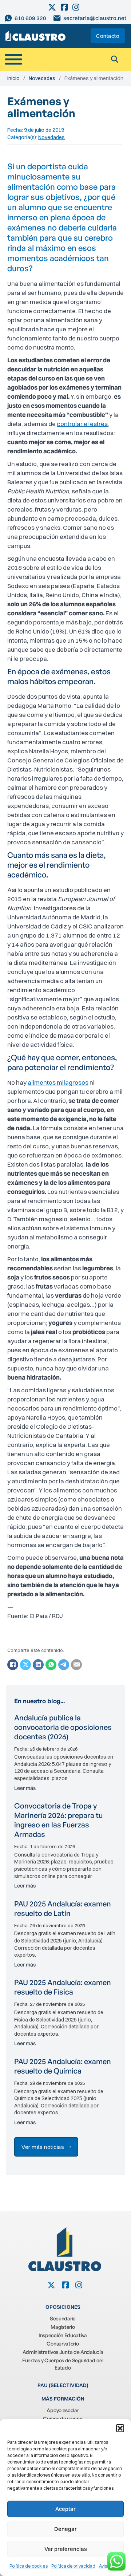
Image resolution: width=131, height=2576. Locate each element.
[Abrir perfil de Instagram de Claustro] (76, 7)
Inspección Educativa (63, 2335)
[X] (25, 1665)
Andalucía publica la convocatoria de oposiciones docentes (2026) (63, 1727)
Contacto (108, 36)
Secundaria (63, 2318)
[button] (120, 2428)
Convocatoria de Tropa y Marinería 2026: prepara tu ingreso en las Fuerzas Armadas (58, 1820)
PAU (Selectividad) (63, 2385)
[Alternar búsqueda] (115, 59)
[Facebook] (13, 1665)
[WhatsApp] (51, 1665)
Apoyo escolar (63, 2410)
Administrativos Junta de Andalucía (63, 2352)
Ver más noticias (43, 2147)
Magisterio (63, 2327)
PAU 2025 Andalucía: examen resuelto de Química (63, 2066)
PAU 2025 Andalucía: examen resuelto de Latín (63, 1908)
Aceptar (65, 2509)
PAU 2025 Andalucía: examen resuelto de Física (63, 1987)
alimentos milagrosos (58, 1082)
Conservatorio (63, 2344)
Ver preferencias (66, 2549)
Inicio (13, 78)
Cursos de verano (63, 2419)
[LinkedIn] (38, 1665)
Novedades (42, 78)
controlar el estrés (82, 424)
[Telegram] (64, 1665)
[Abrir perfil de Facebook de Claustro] (65, 7)
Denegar (65, 2529)
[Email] (76, 1665)
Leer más (25, 1788)
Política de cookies (29, 2566)
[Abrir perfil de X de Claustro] (53, 7)
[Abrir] (13, 59)
